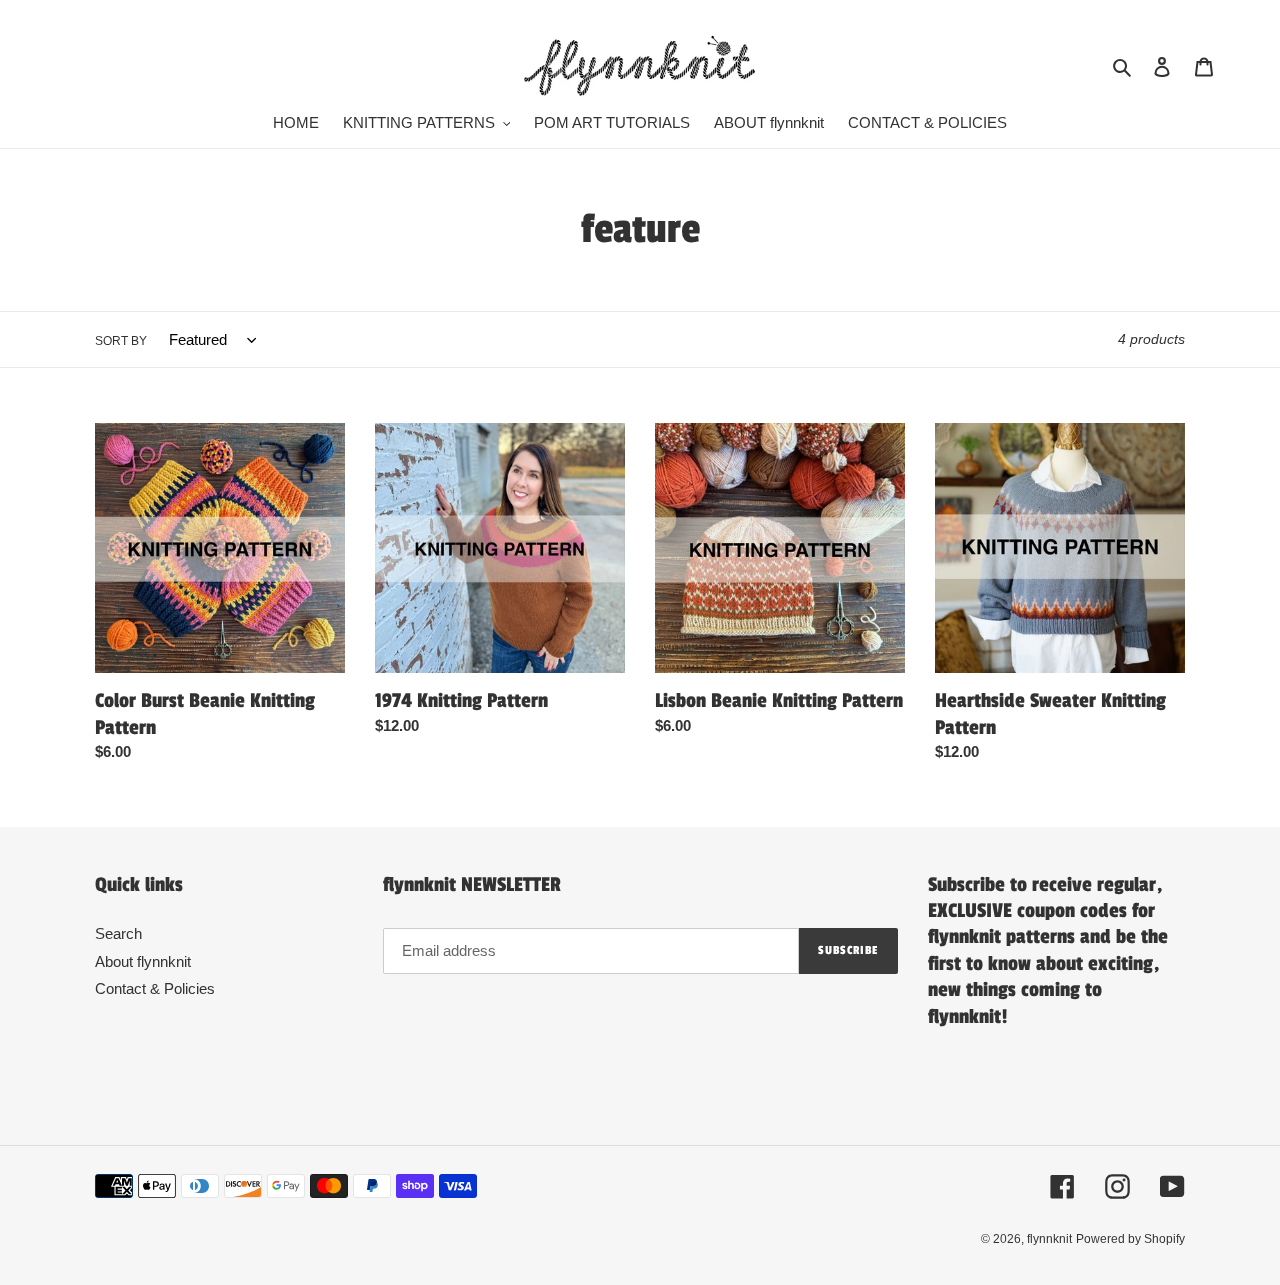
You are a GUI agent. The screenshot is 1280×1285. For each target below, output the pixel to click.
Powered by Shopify (1130, 1239)
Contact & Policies (155, 988)
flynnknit (1049, 1239)
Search (118, 933)
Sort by (121, 341)
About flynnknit (143, 961)
